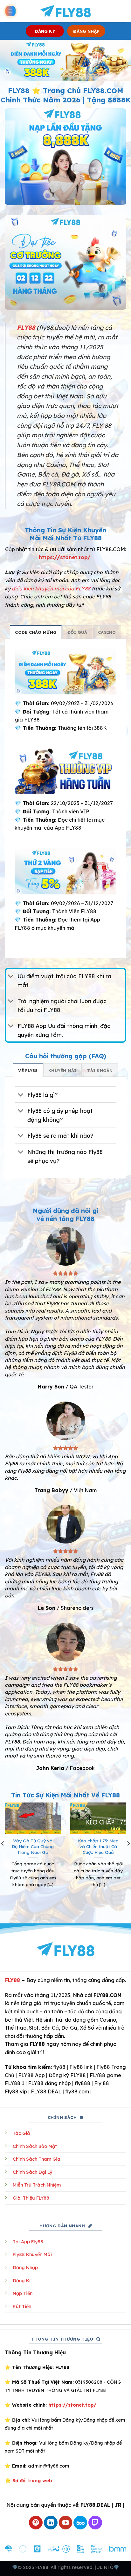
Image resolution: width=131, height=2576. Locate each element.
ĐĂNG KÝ (45, 31)
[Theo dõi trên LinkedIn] (51, 2523)
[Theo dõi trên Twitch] (95, 2523)
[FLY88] (66, 11)
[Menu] (10, 11)
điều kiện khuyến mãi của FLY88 (51, 588)
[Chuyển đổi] (11, 977)
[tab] (36, 632)
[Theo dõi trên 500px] (80, 2523)
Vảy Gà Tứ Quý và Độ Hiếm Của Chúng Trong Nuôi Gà (33, 1846)
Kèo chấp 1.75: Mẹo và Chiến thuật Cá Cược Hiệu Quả (98, 1846)
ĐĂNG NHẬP (86, 31)
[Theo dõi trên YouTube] (66, 2523)
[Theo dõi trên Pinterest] (36, 2523)
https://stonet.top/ (65, 557)
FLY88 (13, 1980)
